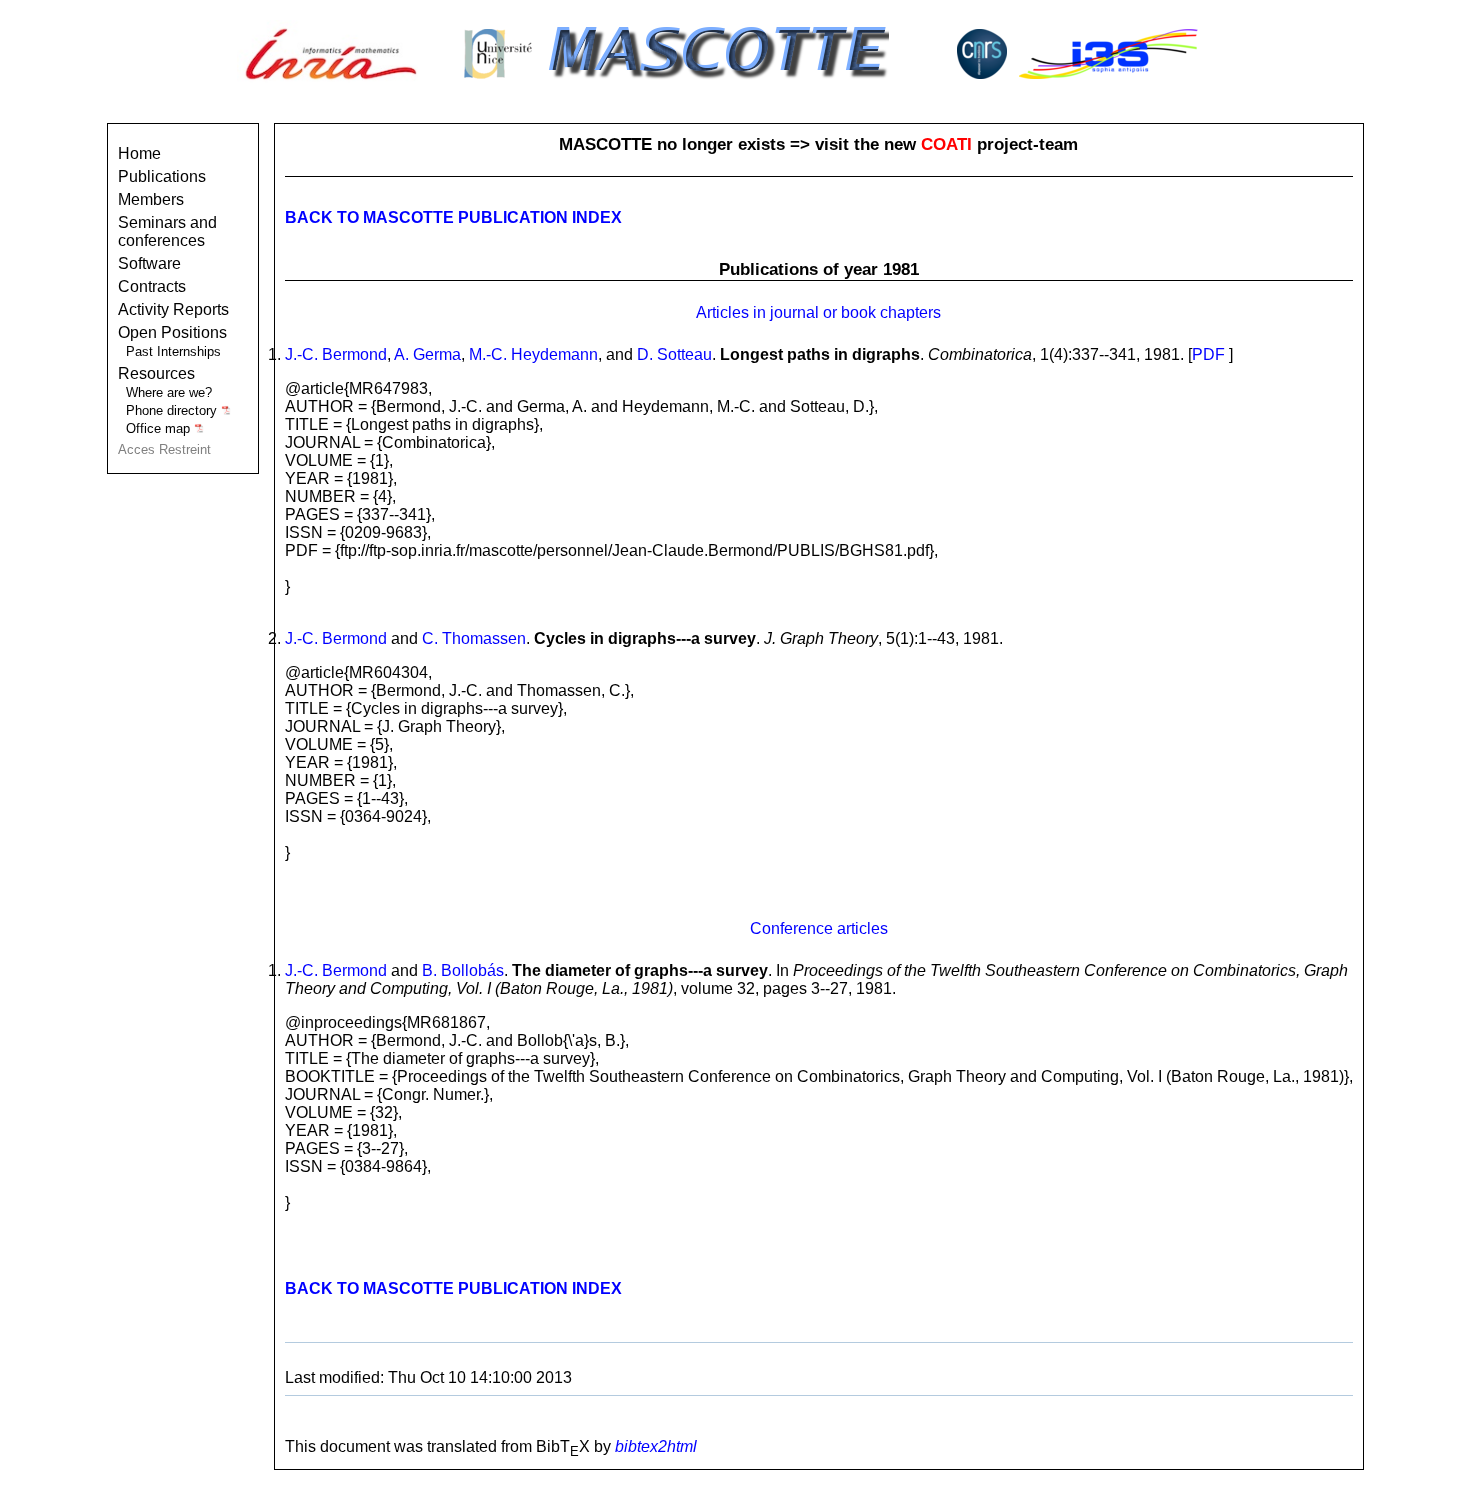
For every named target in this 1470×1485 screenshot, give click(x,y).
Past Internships (173, 351)
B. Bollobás (463, 970)
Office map (160, 428)
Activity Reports (173, 309)
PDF (1208, 354)
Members (151, 199)
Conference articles (819, 928)
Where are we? (169, 392)
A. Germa (427, 354)
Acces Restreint (164, 449)
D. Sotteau (674, 354)
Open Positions (172, 332)
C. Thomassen (474, 638)
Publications (162, 176)
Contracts (152, 286)
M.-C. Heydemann (533, 354)
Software (149, 263)
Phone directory (173, 410)
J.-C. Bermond (336, 354)
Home (139, 153)
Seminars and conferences (167, 231)
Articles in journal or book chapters (818, 312)
